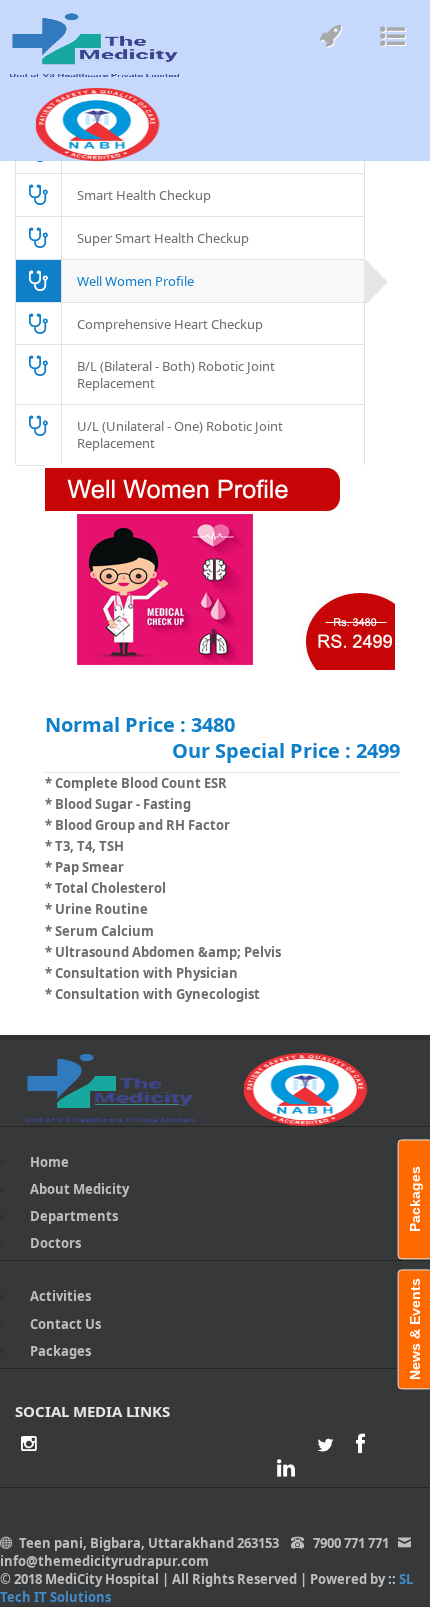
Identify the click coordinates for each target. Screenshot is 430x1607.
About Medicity (79, 1189)
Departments (74, 1216)
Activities (60, 1296)
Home (49, 1162)
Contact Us (65, 1324)
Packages (60, 1351)
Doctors (55, 1243)
